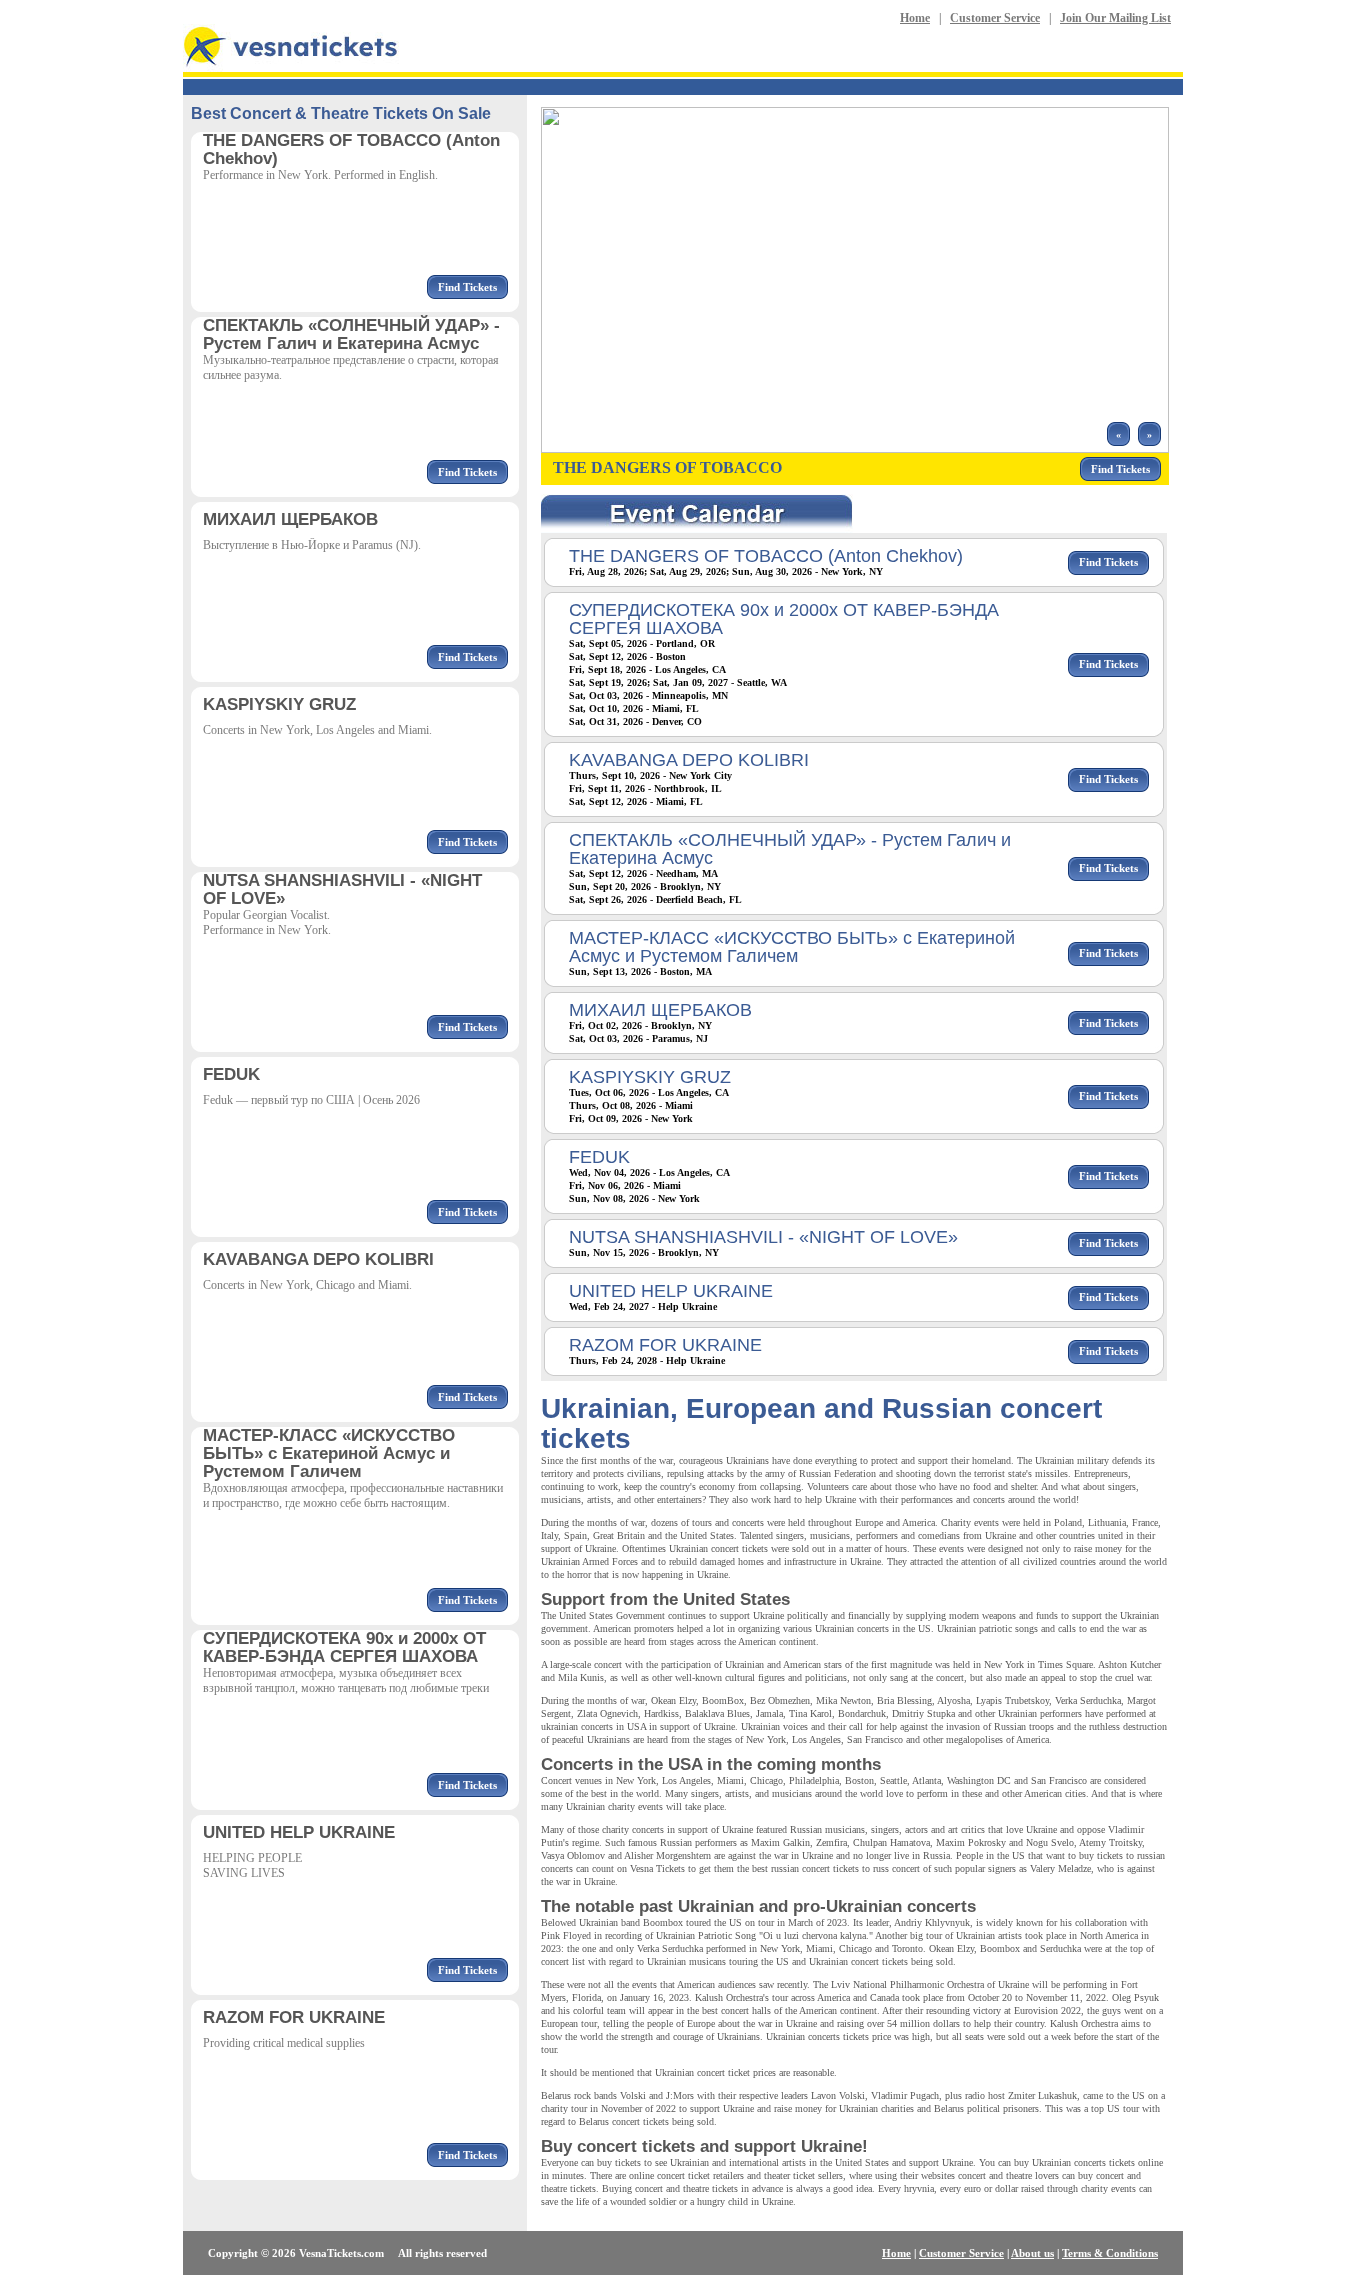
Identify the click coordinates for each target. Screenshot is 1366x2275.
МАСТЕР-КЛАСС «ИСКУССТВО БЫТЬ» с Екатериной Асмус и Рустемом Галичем (792, 947)
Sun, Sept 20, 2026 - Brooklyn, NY (645, 886)
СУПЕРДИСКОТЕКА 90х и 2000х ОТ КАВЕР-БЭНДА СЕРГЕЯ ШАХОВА (784, 619)
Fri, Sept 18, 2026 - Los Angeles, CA (647, 669)
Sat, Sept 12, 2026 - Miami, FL (636, 801)
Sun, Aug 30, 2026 (772, 571)
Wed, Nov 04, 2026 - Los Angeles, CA (649, 1172)
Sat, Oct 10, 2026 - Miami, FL (634, 708)
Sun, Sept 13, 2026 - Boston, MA (640, 971)
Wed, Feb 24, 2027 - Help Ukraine (643, 1306)
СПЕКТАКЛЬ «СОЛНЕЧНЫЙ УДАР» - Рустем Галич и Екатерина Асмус (790, 849)
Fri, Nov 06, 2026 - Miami (625, 1185)
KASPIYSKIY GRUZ (650, 1077)
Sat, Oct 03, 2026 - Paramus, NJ (638, 1038)
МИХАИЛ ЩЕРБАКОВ (660, 1010)
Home (915, 18)
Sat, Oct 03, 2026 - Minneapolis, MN (648, 695)
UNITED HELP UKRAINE (671, 1291)
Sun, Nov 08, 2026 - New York (634, 1198)
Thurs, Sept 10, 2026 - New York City (650, 775)
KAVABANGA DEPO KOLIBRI (689, 760)
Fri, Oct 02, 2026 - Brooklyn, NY (640, 1025)
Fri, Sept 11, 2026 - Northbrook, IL (645, 788)
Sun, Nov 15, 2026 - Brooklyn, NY (644, 1252)
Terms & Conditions (1110, 2253)
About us (1032, 2253)
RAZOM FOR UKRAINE (665, 1345)
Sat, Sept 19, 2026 (608, 682)
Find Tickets (467, 287)
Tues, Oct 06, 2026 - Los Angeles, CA (649, 1092)
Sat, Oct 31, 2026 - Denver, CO (635, 721)
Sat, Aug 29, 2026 (688, 571)
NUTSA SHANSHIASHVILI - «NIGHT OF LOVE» (763, 1237)
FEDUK (599, 1157)
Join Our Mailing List (1115, 18)
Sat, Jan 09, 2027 (690, 682)
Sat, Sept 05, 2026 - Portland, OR (642, 643)
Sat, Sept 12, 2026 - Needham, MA (643, 873)
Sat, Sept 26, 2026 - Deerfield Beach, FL (655, 899)
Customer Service (995, 18)
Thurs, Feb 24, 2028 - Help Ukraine (647, 1360)
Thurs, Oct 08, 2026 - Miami (631, 1105)
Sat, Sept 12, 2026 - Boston (627, 656)
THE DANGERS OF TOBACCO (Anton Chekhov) (766, 556)
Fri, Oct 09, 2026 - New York (631, 1118)
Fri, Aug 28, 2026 (606, 571)
